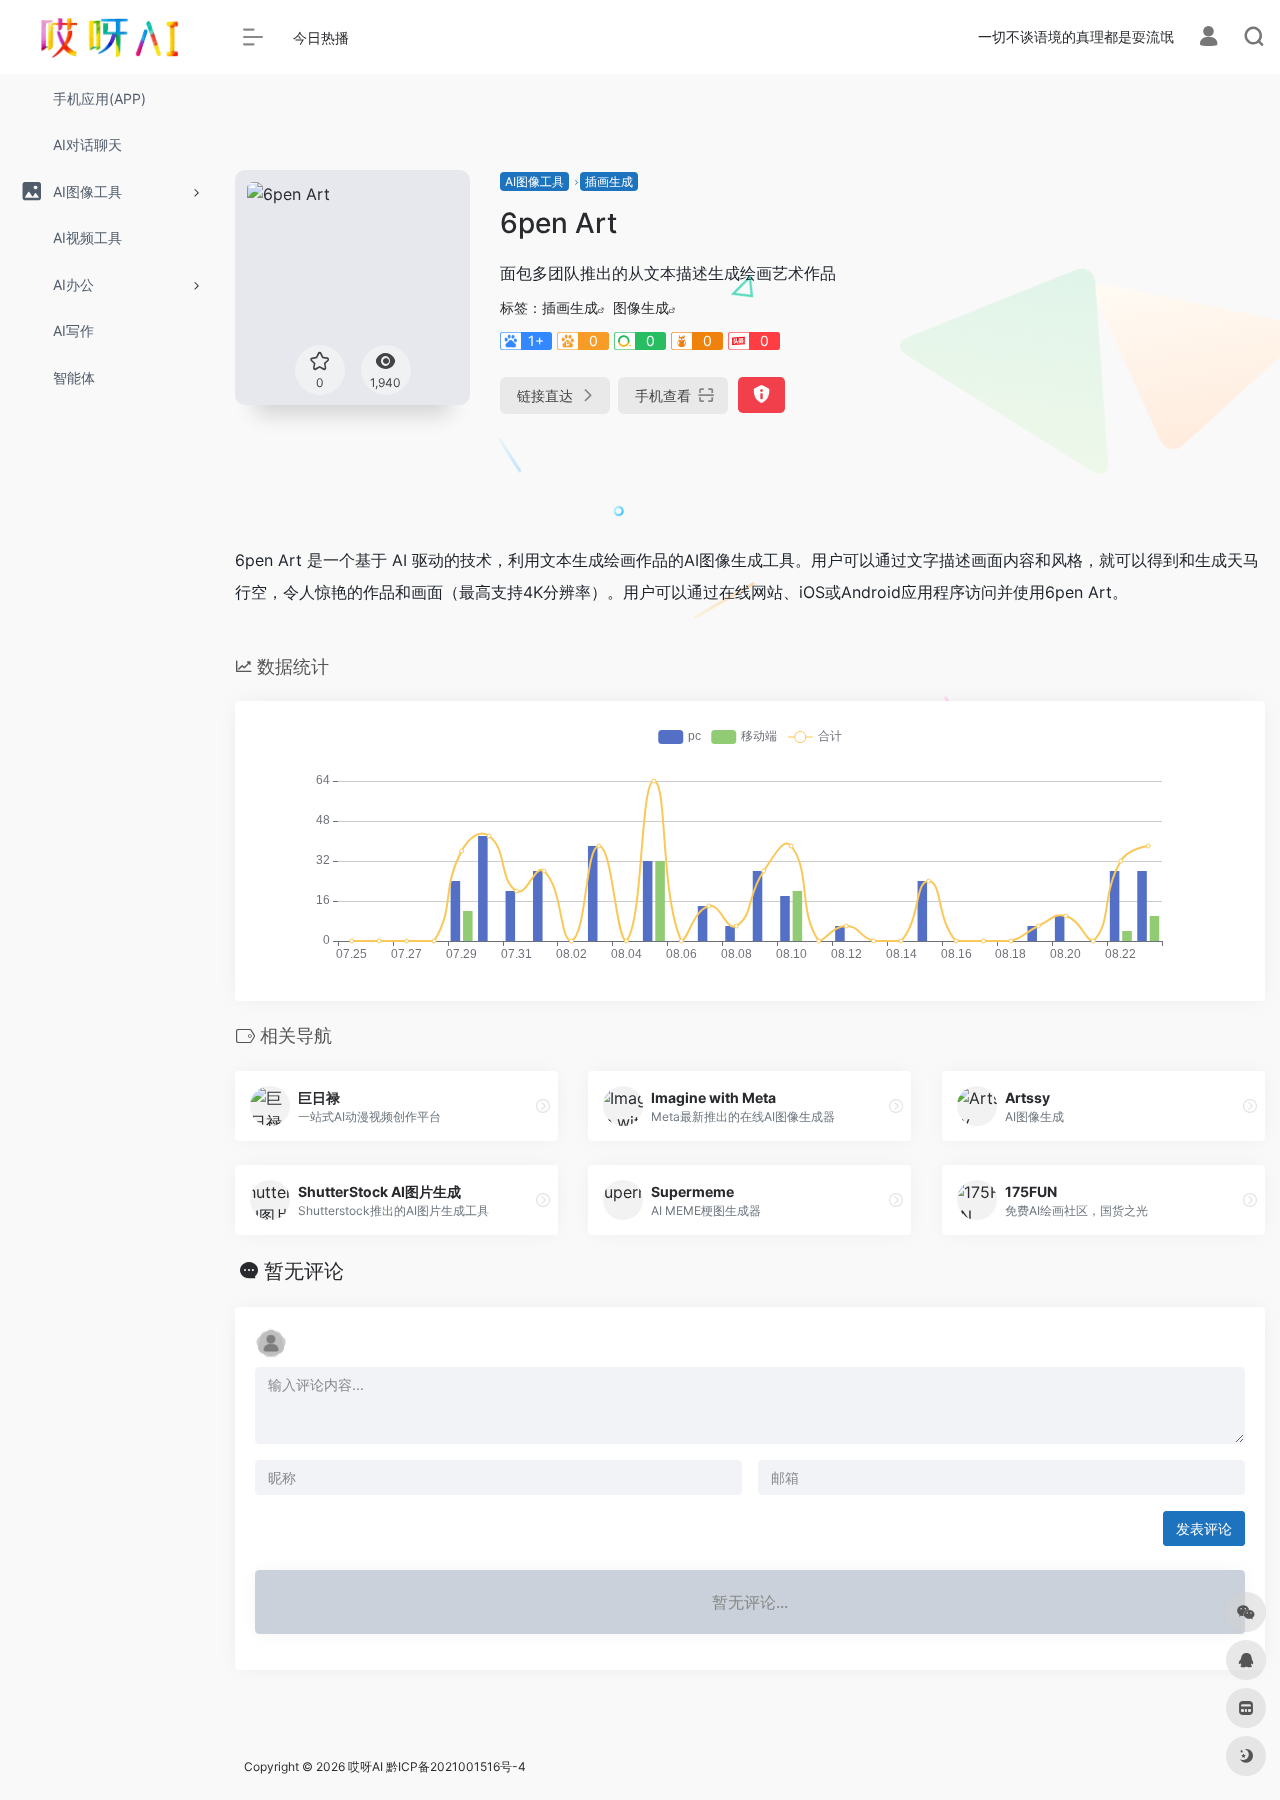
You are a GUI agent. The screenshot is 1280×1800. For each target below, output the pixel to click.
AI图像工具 (534, 181)
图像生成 (641, 307)
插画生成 (609, 181)
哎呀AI (365, 1766)
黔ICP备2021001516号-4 (456, 1766)
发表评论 (1204, 1528)
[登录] (1208, 38)
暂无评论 (304, 1271)
